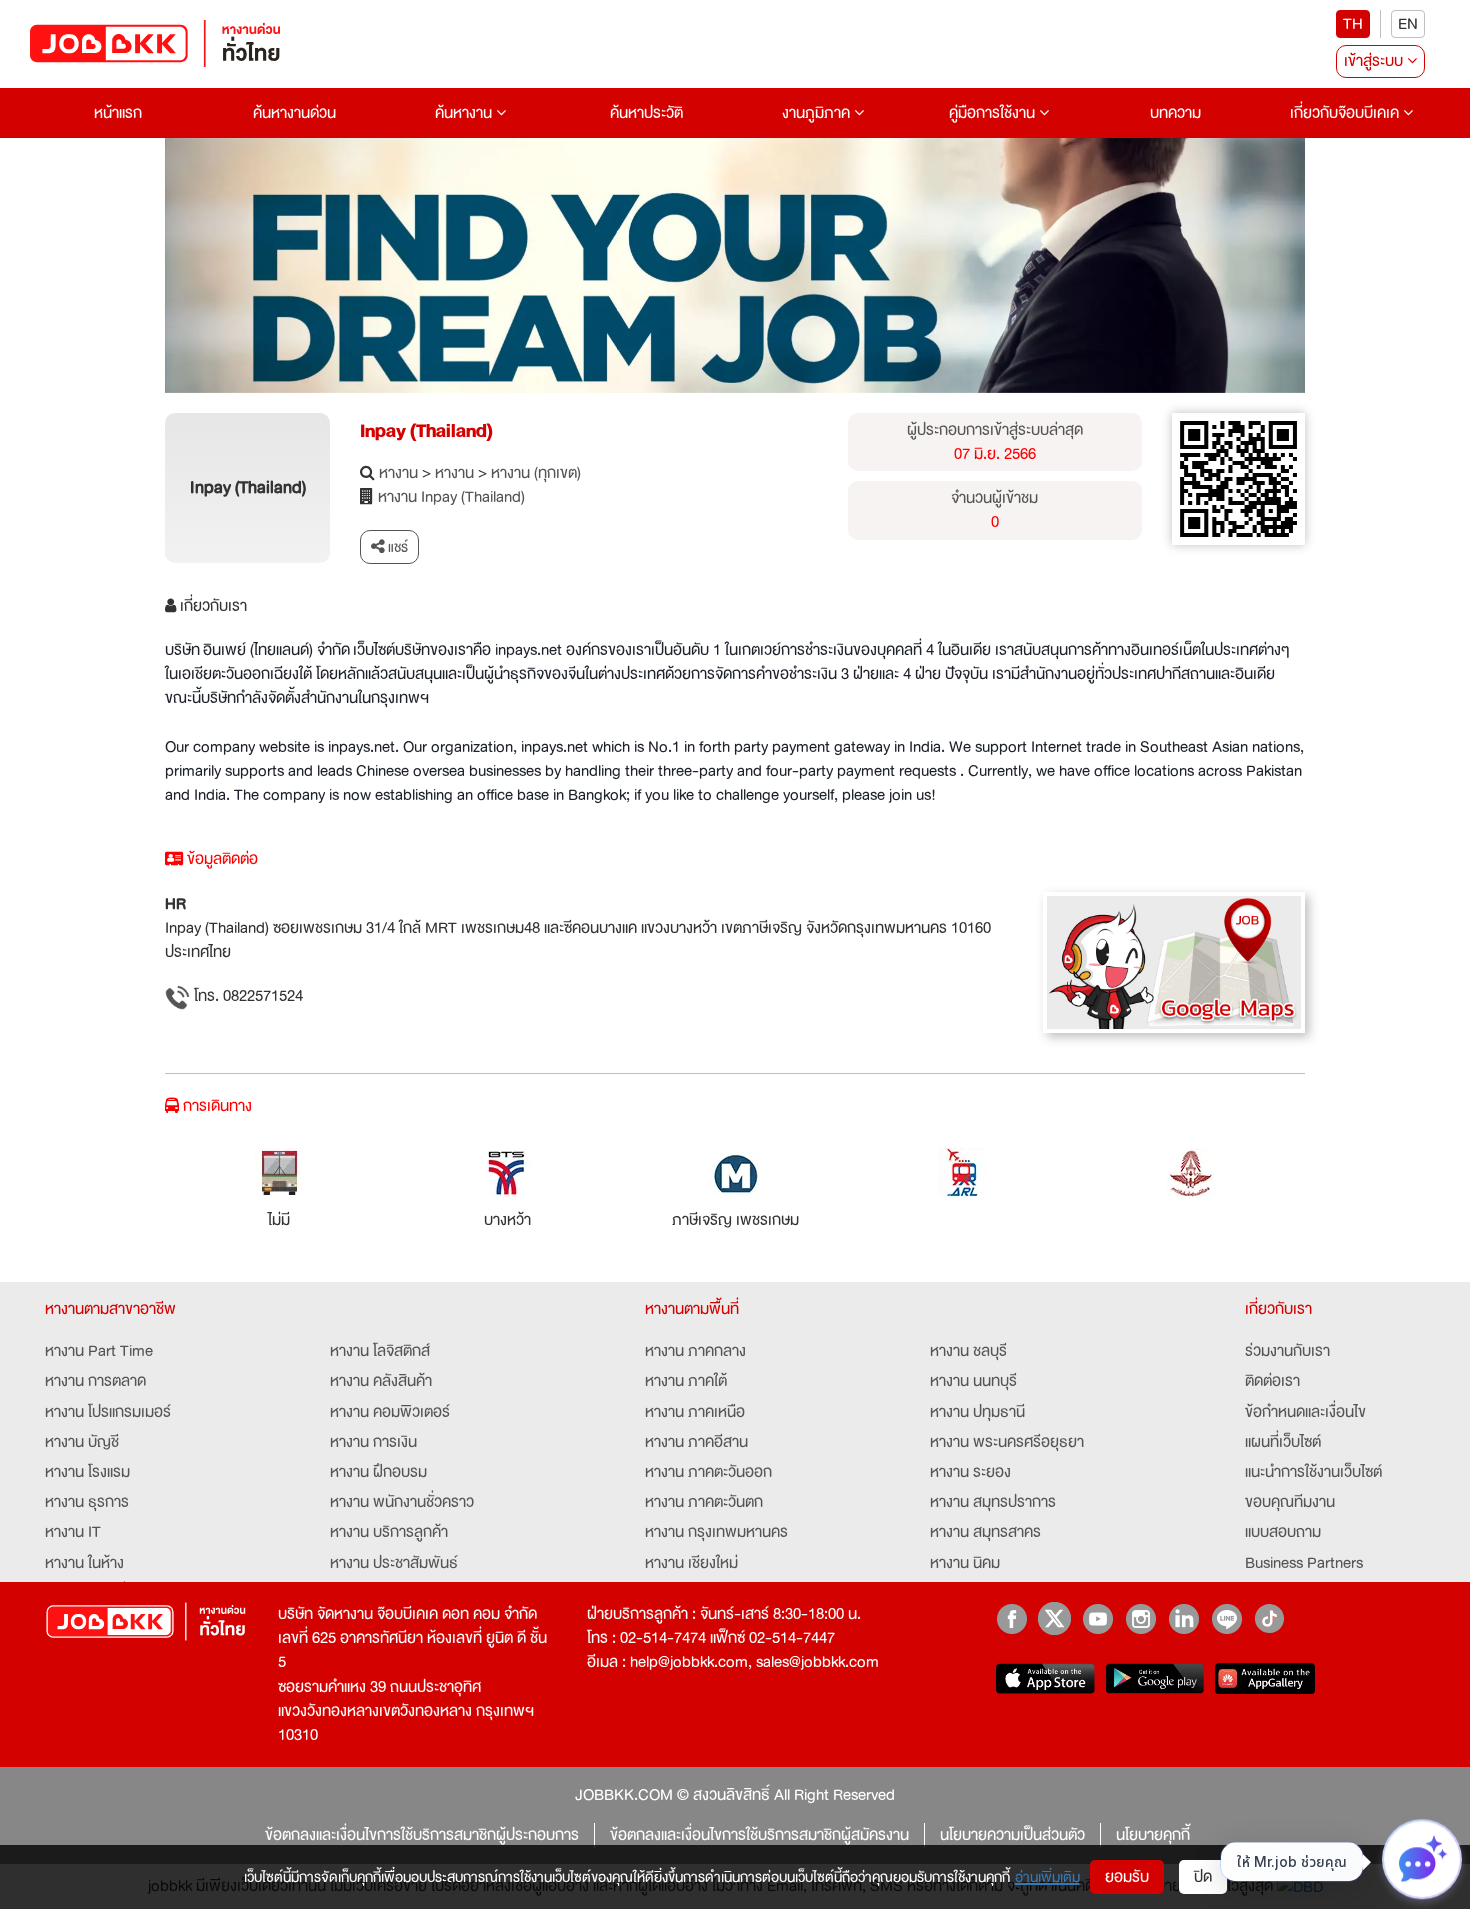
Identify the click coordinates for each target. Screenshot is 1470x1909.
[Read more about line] (1226, 1618)
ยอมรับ (1127, 1877)
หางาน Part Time (99, 1351)
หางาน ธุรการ (87, 1502)
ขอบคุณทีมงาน (1290, 1502)
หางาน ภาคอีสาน (696, 1442)
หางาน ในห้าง (84, 1563)
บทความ (1175, 113)
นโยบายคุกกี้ (1153, 1835)
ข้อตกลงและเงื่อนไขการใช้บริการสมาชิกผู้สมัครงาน (759, 1835)
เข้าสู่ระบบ (1375, 61)
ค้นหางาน (465, 113)
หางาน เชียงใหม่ (691, 1563)
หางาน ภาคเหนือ (695, 1412)
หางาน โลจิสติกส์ (380, 1351)
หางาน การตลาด (95, 1381)
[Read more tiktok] (1269, 1618)
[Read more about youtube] (1097, 1618)
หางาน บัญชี (82, 1442)
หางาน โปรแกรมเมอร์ (108, 1412)
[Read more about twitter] (1054, 1618)
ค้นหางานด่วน (294, 113)
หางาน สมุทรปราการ (993, 1502)
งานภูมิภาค (818, 113)
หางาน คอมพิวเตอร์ (390, 1412)
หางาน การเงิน (373, 1442)
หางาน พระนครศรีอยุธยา (1007, 1442)
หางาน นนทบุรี (973, 1381)
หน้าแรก (118, 113)
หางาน (398, 473)
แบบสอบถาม (1283, 1532)
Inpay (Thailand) (426, 431)
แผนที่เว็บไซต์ (1283, 1442)
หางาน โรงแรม (87, 1472)
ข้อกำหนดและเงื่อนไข (1305, 1412)
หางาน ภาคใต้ (686, 1381)
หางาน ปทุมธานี (977, 1412)
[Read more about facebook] (1011, 1618)
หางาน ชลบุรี (968, 1351)
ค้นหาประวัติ (646, 113)
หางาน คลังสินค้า (381, 1381)
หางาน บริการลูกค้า (389, 1532)
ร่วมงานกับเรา (1287, 1351)
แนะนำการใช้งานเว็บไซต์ (1313, 1472)
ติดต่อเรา (1272, 1381)
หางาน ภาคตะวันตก (704, 1502)
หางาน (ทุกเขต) (536, 473)
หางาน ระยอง (970, 1472)
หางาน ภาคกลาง (695, 1351)
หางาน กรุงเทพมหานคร (716, 1532)
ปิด (1203, 1877)
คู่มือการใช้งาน (994, 113)
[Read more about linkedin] (1183, 1618)
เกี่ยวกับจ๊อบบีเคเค (1346, 113)
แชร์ (396, 547)
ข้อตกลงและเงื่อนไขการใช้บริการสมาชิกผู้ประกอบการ (422, 1835)
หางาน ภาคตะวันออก (708, 1472)
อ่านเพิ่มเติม (1047, 1877)
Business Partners (1304, 1563)
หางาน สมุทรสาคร (985, 1532)
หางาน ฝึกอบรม (378, 1472)
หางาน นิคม (965, 1563)
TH (1353, 24)
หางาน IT (73, 1532)
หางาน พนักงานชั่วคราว (402, 1502)
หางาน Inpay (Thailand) (451, 497)
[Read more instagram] (1140, 1618)
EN (1408, 24)
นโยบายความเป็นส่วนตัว (1012, 1835)
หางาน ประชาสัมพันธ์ (394, 1563)
